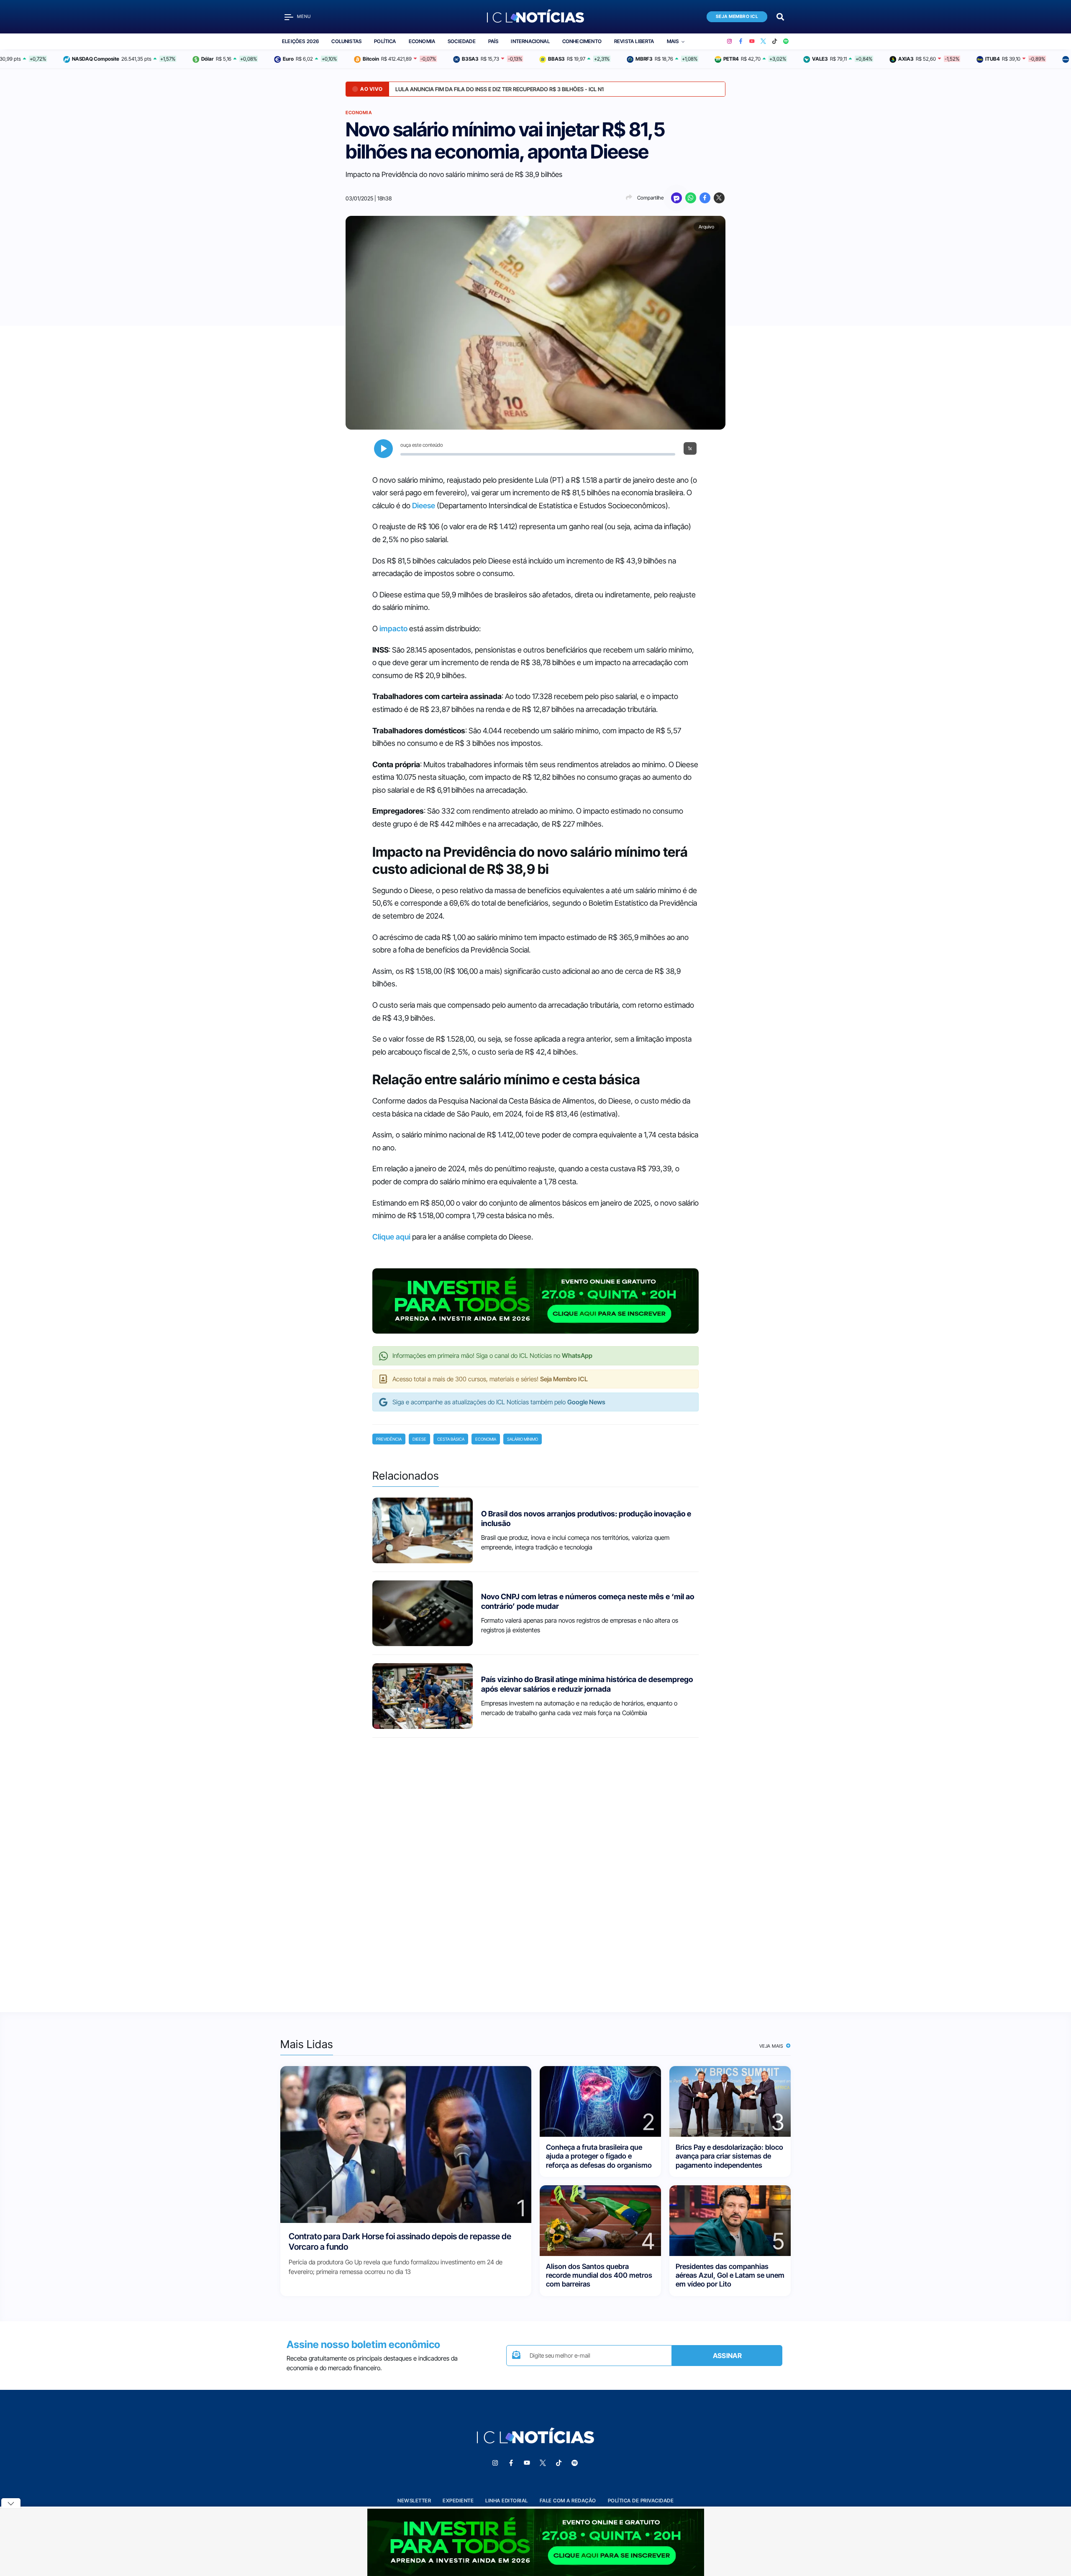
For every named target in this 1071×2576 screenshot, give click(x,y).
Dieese (424, 506)
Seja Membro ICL (737, 17)
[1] (406, 2144)
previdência (389, 1439)
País (493, 41)
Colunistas (346, 41)
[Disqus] (535, 1867)
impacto (393, 629)
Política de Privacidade (641, 2500)
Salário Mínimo (523, 1439)
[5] (730, 2220)
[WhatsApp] (691, 198)
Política (385, 41)
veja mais (772, 2046)
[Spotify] (786, 41)
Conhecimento (582, 41)
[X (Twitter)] (763, 41)
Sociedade (462, 41)
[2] (600, 2101)
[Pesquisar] (780, 16)
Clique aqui (391, 1237)
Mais (673, 41)
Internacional (530, 41)
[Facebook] (741, 41)
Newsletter (414, 2500)
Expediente (458, 2500)
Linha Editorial (507, 2500)
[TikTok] (775, 41)
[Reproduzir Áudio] (383, 449)
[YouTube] (752, 41)
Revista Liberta (634, 41)
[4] (600, 2220)
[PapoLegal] (676, 198)
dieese (419, 1439)
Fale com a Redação (568, 2500)
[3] (730, 2101)
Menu (304, 17)
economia (486, 1439)
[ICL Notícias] (536, 17)
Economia (422, 41)
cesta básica (451, 1439)
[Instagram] (729, 41)
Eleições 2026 (300, 41)
